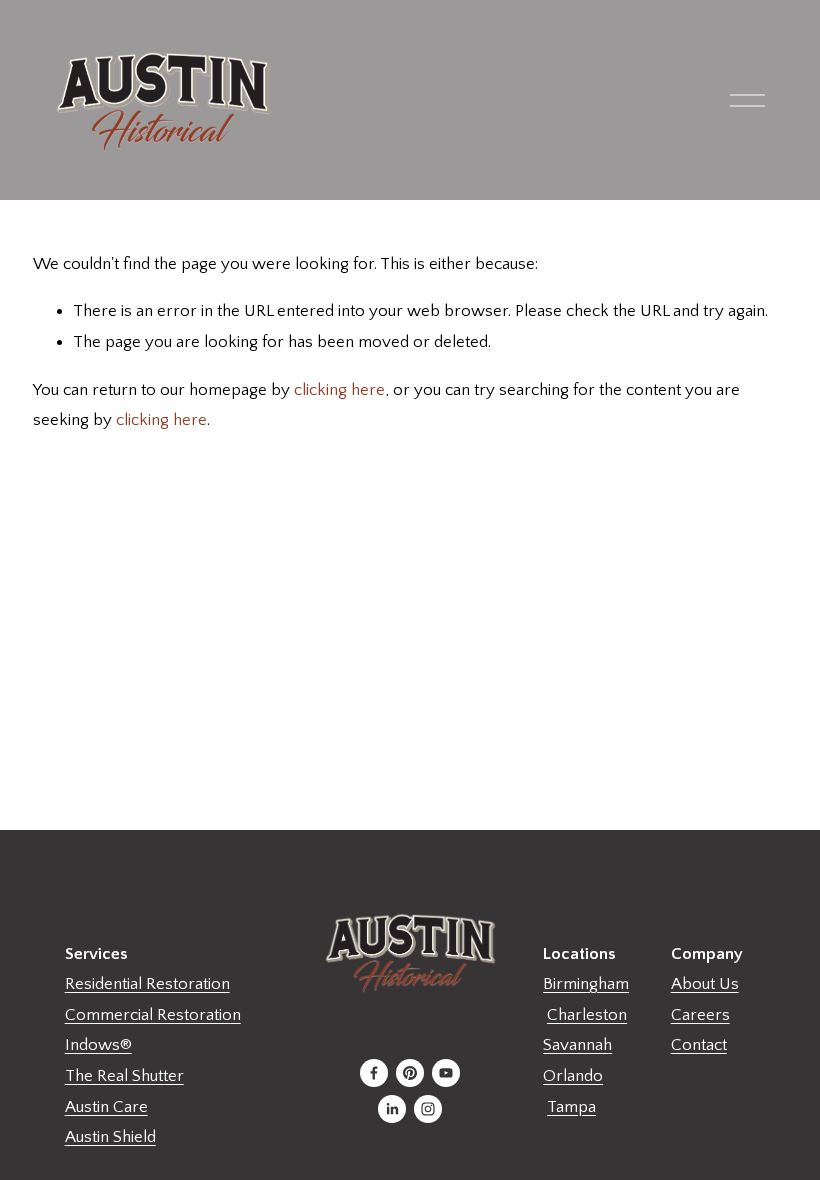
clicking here (339, 390)
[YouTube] (446, 1073)
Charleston (587, 1015)
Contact (699, 1045)
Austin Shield (110, 1137)
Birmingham (586, 984)
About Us (705, 984)
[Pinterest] (410, 1073)
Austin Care (106, 1107)
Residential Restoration (147, 984)
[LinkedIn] (392, 1109)
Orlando (573, 1076)
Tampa (571, 1107)
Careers (700, 1015)
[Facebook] (374, 1073)
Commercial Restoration (153, 1015)
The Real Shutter (124, 1076)
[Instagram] (428, 1109)
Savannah (577, 1045)
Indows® (98, 1045)
